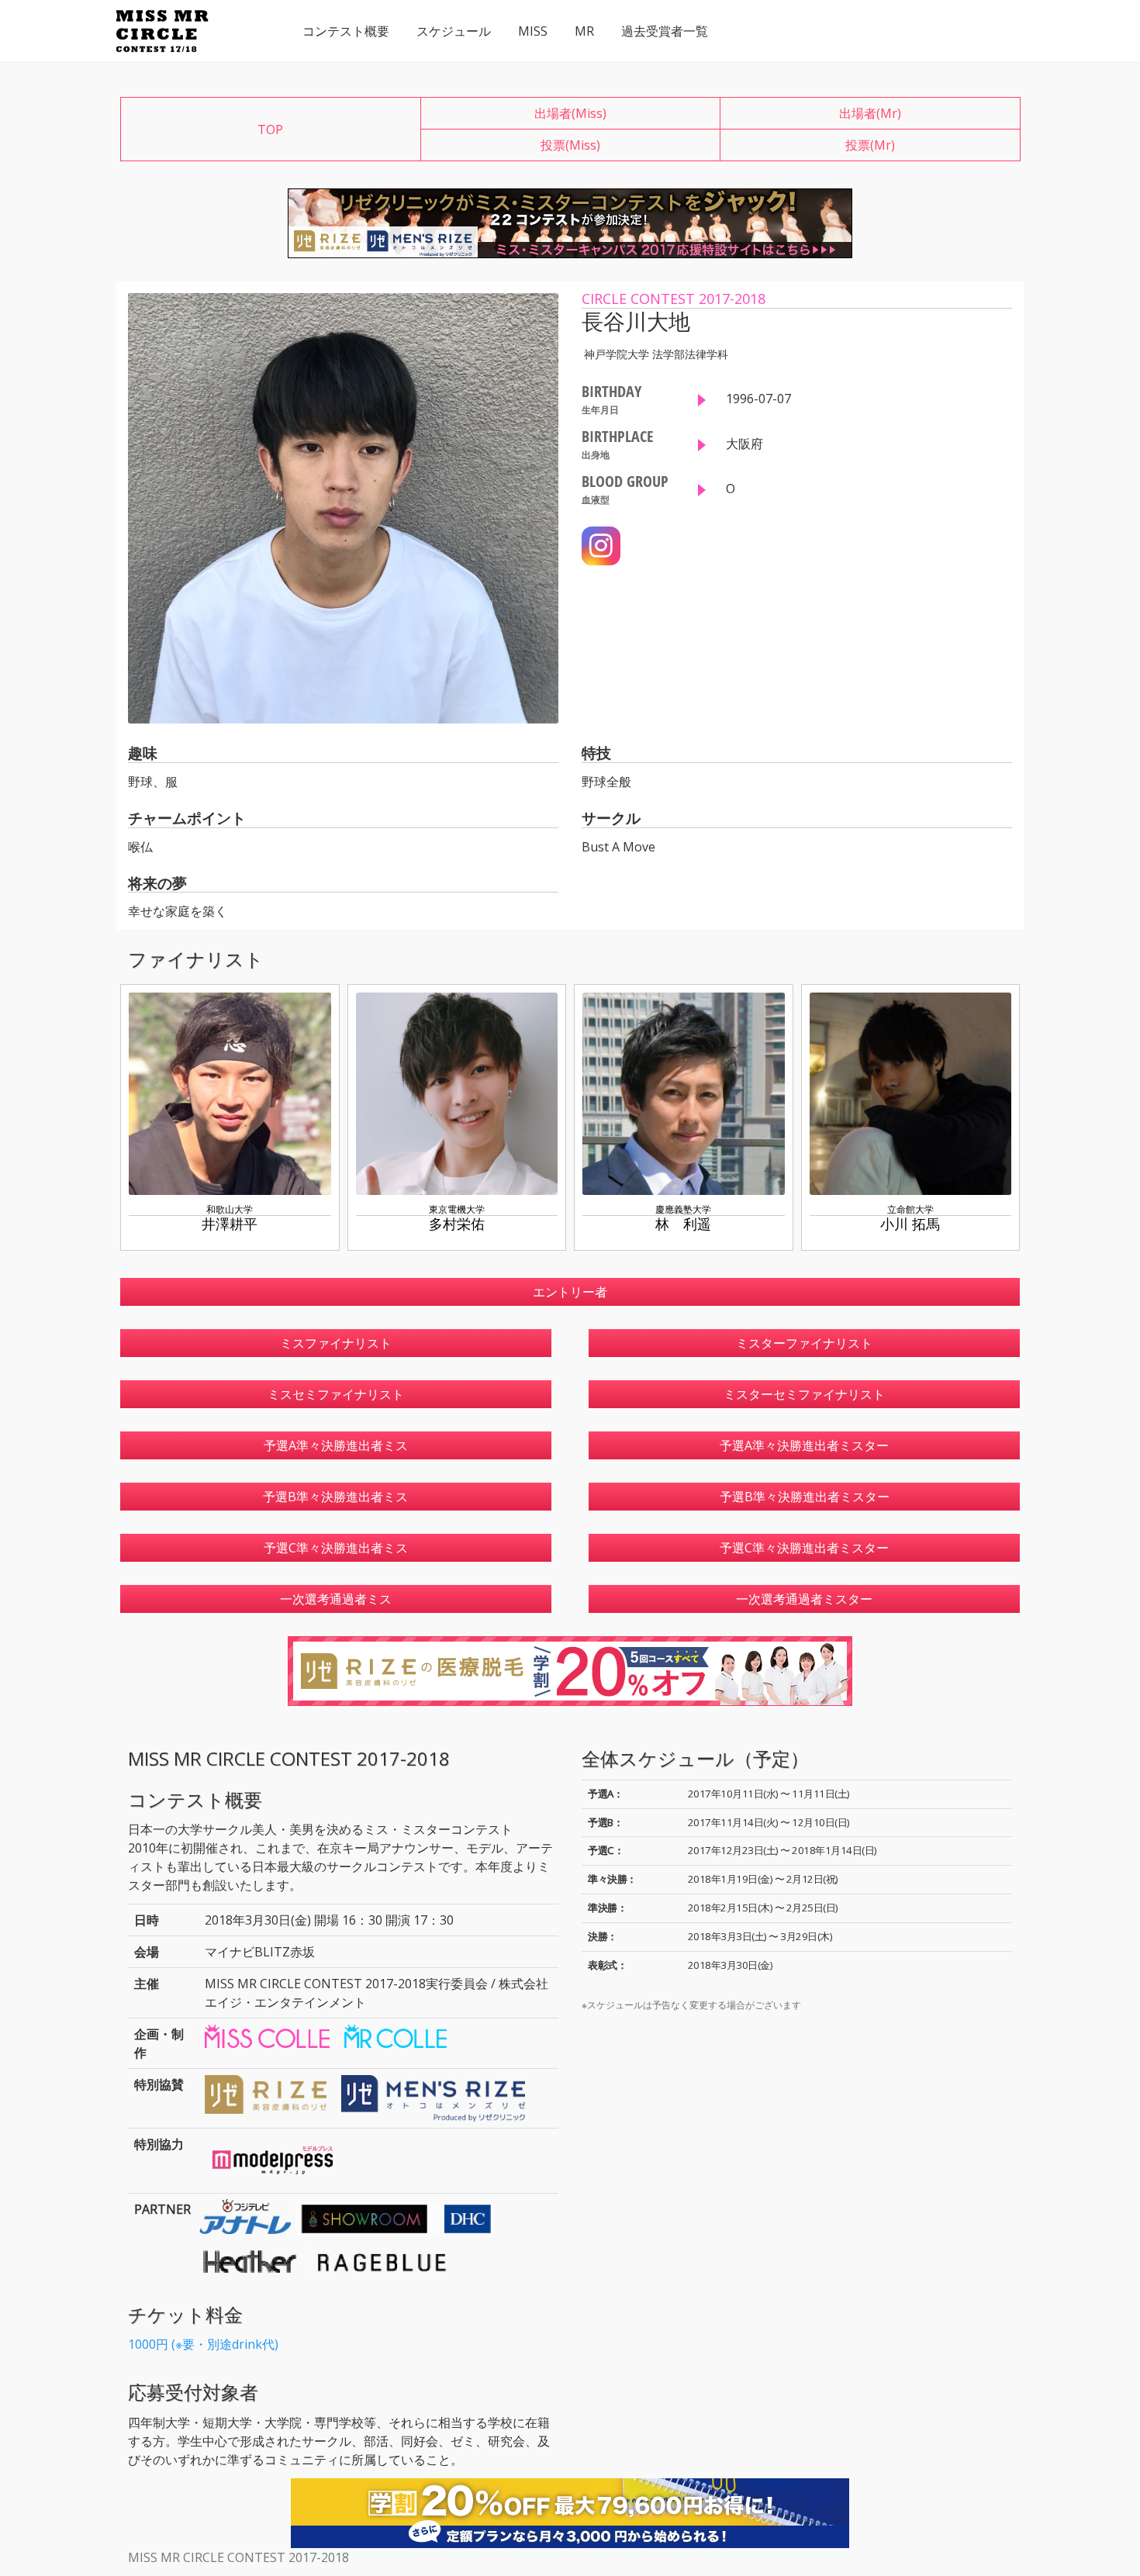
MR (584, 31)
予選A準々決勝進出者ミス (336, 1445)
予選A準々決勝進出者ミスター (804, 1445)
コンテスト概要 (346, 31)
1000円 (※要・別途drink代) (203, 2344)
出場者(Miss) (570, 113)
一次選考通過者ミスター (804, 1599)
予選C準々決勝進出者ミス (336, 1548)
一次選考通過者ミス (336, 1599)
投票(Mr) (870, 145)
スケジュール (454, 31)
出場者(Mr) (870, 113)
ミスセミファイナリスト (336, 1394)
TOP (270, 129)
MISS (533, 31)
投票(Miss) (570, 145)
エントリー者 (570, 1292)
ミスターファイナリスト (804, 1343)
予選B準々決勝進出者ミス (335, 1497)
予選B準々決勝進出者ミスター (805, 1497)
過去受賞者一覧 (665, 31)
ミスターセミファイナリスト (804, 1394)
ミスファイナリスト (336, 1343)
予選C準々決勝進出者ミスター (804, 1548)
